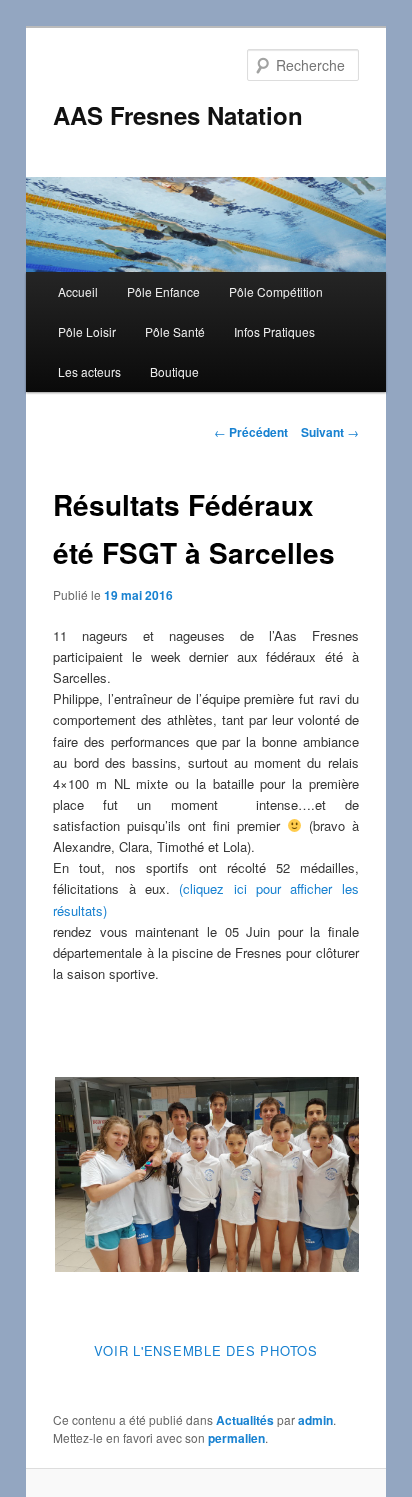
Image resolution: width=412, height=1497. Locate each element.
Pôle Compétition (276, 291)
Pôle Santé (175, 331)
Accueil (78, 291)
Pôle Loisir (87, 331)
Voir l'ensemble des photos (206, 1350)
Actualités (245, 1420)
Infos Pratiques (274, 331)
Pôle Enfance (163, 291)
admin (315, 1420)
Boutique (174, 371)
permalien (236, 1438)
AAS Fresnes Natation (178, 115)
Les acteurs (89, 371)
